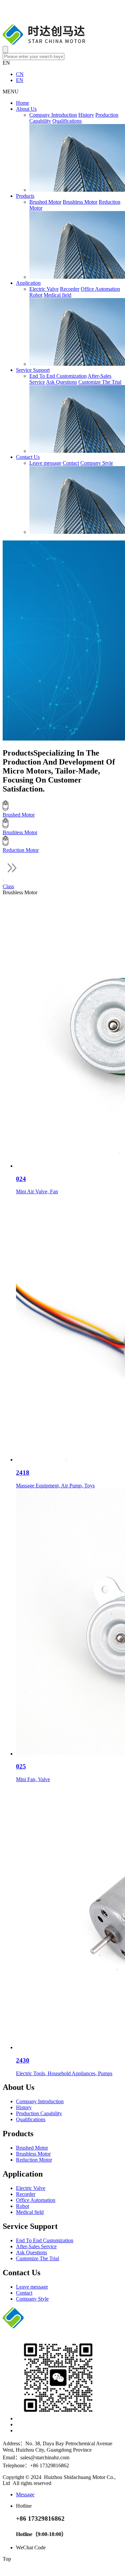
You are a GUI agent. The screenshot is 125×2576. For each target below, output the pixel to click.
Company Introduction (53, 115)
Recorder (70, 289)
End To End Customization (58, 376)
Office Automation (100, 289)
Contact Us (28, 457)
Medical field (57, 295)
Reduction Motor (34, 2160)
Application (28, 283)
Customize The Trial (100, 382)
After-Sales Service (36, 2246)
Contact (71, 463)
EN (20, 80)
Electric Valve (44, 289)
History (86, 115)
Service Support (33, 370)
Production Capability (39, 2113)
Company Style (97, 463)
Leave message (45, 463)
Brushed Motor (45, 202)
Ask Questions (61, 382)
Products (25, 196)
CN (20, 74)
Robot (36, 295)
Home (22, 103)
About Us (26, 109)
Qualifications (67, 121)
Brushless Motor (80, 202)
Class (8, 886)
